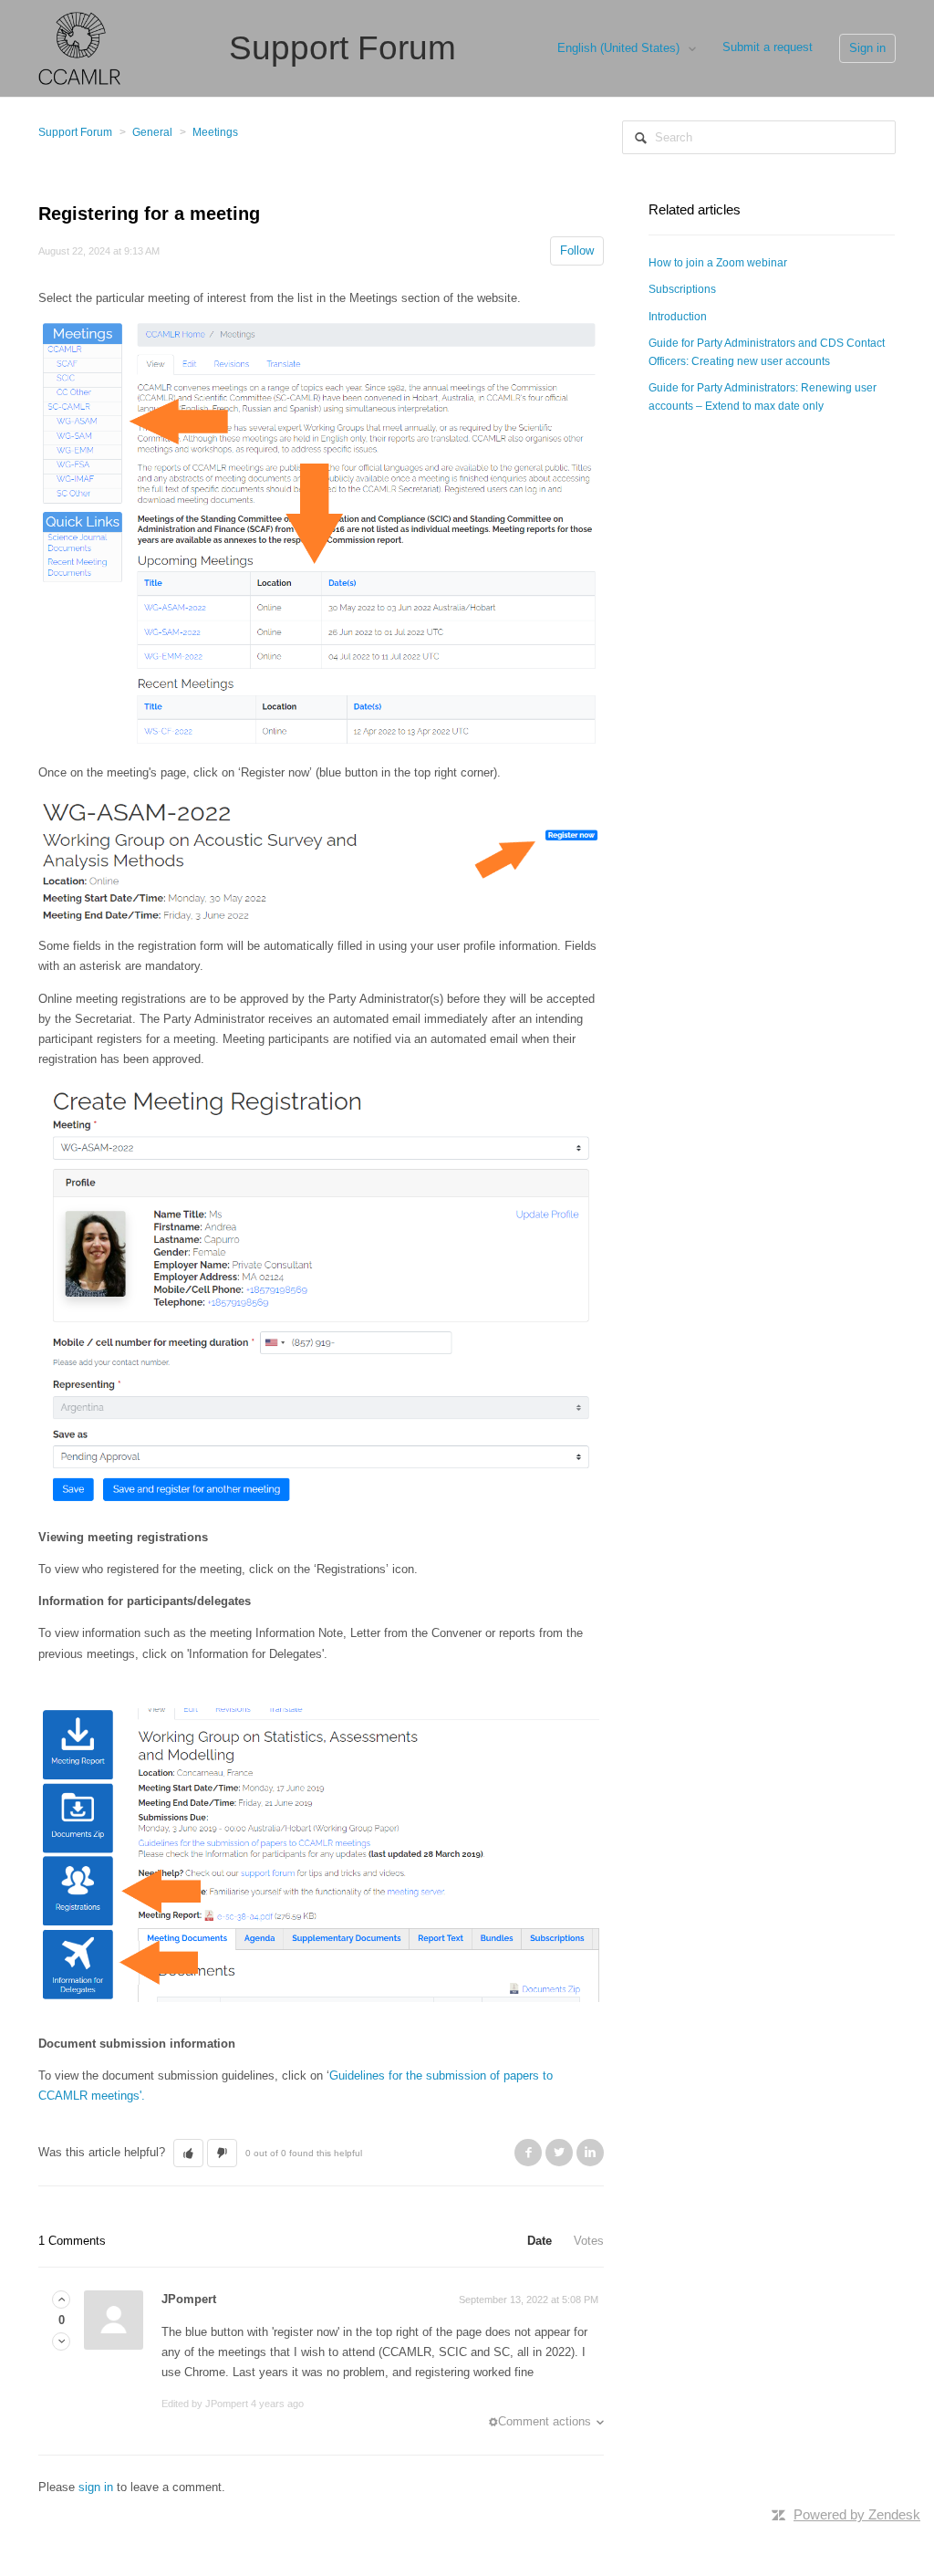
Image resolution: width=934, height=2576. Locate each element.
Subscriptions (682, 289)
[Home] (79, 47)
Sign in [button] (867, 48)
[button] (188, 2154)
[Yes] (61, 2300)
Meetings (215, 132)
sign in (96, 2487)
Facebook (528, 2153)
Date (540, 2241)
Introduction (678, 317)
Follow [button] (577, 250)
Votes (589, 2241)
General (152, 132)
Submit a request (768, 47)
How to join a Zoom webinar (718, 263)
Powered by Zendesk (857, 2514)
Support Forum (75, 132)
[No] (61, 2342)
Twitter (559, 2153)
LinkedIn (590, 2153)
